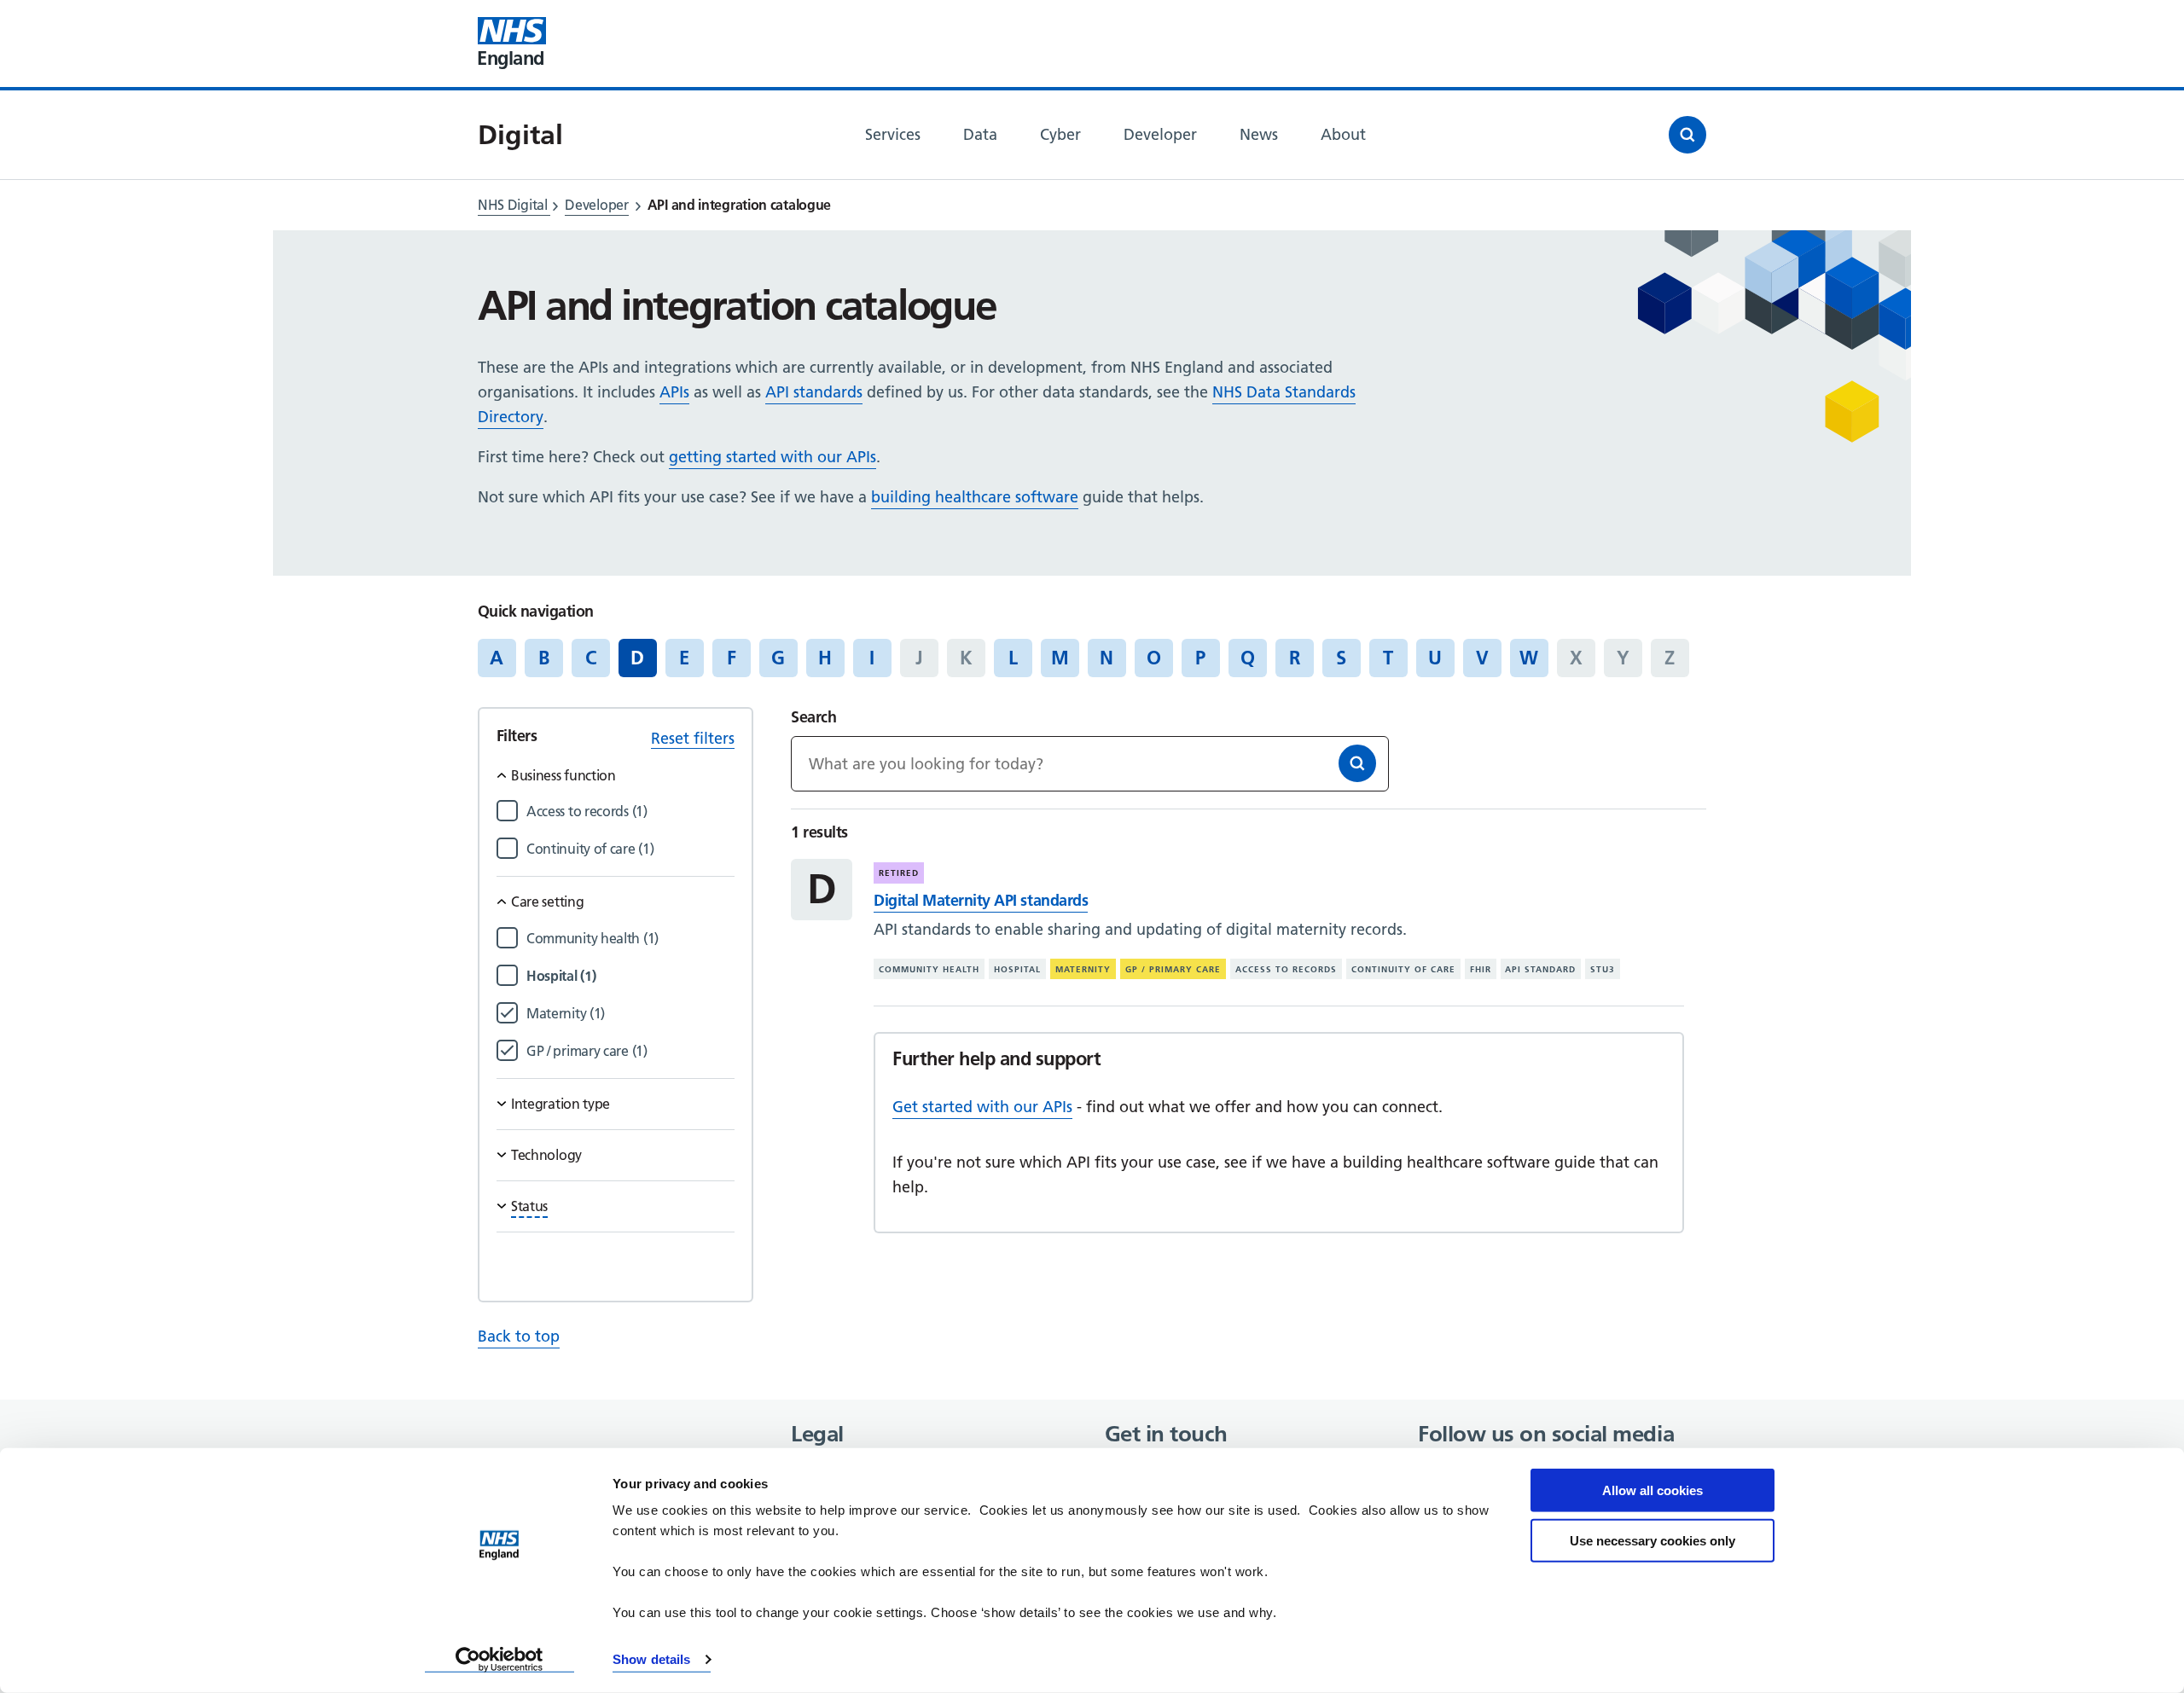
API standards (814, 392)
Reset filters (693, 738)
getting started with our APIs (773, 457)
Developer (596, 205)
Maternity (1083, 969)
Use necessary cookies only (1653, 1540)
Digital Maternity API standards (981, 900)
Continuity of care (1403, 969)
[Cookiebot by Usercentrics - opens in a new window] (500, 1660)
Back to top (519, 1336)
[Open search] (1687, 135)
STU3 (1603, 969)
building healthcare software (975, 497)
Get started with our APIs (982, 1107)
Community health (929, 969)
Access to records (1286, 969)
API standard (1540, 969)
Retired (899, 873)
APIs (674, 392)
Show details (651, 1659)
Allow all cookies (1653, 1490)
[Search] (1357, 763)
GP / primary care (1173, 969)
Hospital (1017, 969)
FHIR (1481, 969)
